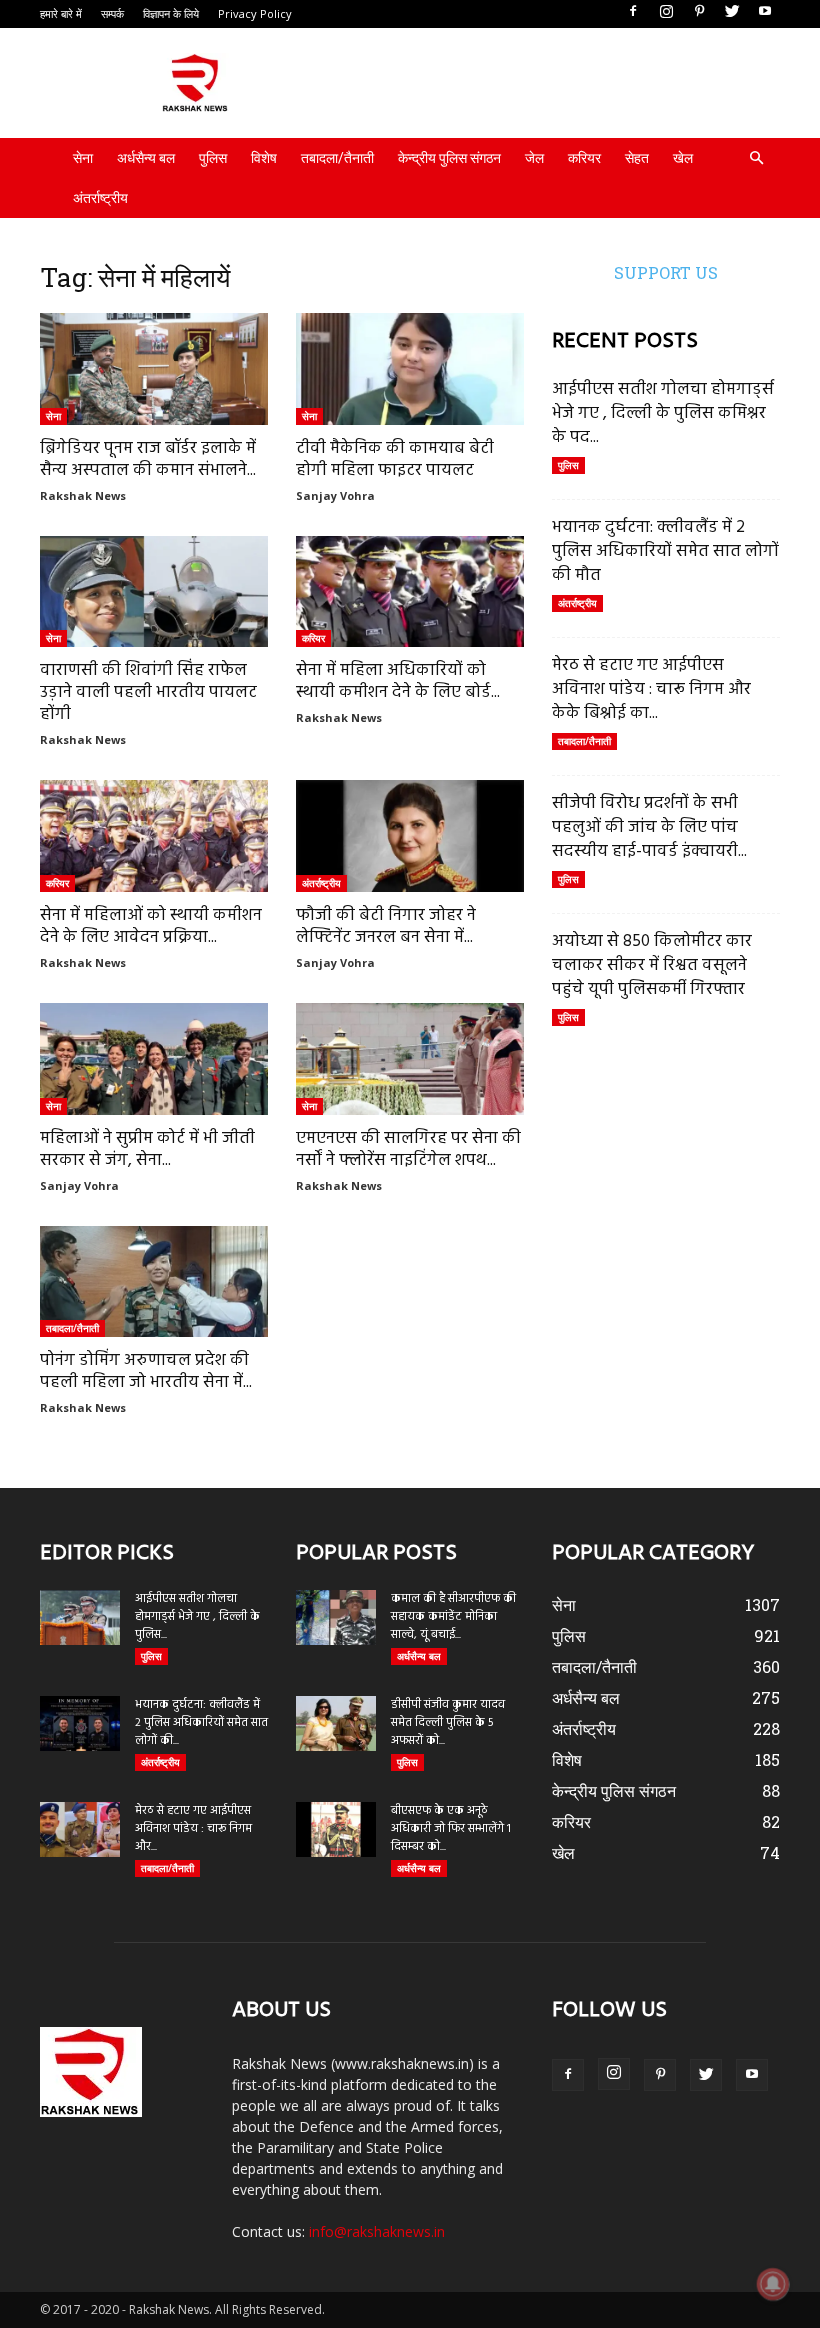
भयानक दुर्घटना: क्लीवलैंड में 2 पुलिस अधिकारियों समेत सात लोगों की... (201, 1723)
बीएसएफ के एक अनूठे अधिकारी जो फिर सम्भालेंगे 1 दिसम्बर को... (451, 1829)
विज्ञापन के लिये (171, 13)
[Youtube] (765, 12)
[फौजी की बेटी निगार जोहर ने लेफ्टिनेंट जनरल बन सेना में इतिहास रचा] (410, 836)
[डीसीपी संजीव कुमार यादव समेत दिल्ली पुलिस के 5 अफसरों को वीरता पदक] (336, 1723)
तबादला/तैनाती (337, 158)
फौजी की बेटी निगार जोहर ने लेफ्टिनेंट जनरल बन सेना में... (386, 926)
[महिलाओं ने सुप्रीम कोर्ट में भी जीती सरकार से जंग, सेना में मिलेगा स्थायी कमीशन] (154, 1059)
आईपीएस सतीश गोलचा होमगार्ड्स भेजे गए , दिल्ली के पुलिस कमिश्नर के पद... (663, 413)
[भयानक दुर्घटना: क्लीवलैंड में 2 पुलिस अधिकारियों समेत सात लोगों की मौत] (80, 1723)
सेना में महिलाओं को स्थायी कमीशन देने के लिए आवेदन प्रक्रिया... (151, 926)
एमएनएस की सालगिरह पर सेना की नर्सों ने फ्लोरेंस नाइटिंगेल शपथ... (408, 1149)
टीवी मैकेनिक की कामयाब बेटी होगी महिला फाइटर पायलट (395, 459)
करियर (584, 158)
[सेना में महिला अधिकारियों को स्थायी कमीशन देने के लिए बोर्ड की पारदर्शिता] (410, 592)
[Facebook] (633, 12)
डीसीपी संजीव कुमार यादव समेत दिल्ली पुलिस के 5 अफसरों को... (448, 1723)
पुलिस (213, 158)
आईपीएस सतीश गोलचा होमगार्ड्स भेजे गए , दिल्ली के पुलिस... (197, 1617)
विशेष (264, 158)
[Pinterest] (699, 12)
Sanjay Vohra (335, 495)
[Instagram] (666, 12)
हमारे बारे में (61, 13)
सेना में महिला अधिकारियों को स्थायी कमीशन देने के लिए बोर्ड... (398, 681)
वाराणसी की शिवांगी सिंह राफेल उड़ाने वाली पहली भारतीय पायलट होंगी (148, 692)
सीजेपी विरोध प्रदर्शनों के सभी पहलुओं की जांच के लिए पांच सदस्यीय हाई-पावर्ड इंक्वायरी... (649, 827)
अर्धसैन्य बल (146, 158)
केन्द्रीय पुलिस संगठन (449, 158)
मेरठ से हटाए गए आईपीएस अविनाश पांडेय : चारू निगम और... (193, 1829)
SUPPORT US (666, 272)
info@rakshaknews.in (377, 2231)
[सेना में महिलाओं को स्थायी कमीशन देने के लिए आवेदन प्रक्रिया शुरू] (154, 836)
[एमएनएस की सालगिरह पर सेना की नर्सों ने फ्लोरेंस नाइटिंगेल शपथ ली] (410, 1059)
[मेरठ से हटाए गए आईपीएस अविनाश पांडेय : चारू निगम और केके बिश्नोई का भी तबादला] (80, 1829)
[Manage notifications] (773, 2284)
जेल (534, 158)
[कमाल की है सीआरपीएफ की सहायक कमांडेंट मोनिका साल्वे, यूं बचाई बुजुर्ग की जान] (336, 1617)
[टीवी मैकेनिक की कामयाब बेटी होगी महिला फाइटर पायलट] (410, 369)
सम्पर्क (112, 13)
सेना (83, 158)
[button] (756, 158)
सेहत (637, 158)
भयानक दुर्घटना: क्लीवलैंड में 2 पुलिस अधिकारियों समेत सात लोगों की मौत (665, 551)
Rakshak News (83, 495)
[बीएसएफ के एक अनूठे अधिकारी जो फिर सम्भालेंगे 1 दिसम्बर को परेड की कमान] (336, 1829)
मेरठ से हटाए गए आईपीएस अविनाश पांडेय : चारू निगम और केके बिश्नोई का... (651, 689)
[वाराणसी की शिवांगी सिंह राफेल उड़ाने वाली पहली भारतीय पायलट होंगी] (154, 592)
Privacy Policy (255, 13)
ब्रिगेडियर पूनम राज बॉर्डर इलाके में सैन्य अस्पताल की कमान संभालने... (148, 459)
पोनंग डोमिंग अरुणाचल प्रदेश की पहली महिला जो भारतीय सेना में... (146, 1371)
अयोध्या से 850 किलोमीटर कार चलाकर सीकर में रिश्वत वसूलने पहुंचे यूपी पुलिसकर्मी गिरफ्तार (652, 965)
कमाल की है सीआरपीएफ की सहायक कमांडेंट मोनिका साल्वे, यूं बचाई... (453, 1617)
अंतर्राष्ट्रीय (100, 198)
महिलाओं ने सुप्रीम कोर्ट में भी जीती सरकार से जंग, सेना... (147, 1149)
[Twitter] (732, 12)
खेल (683, 158)
